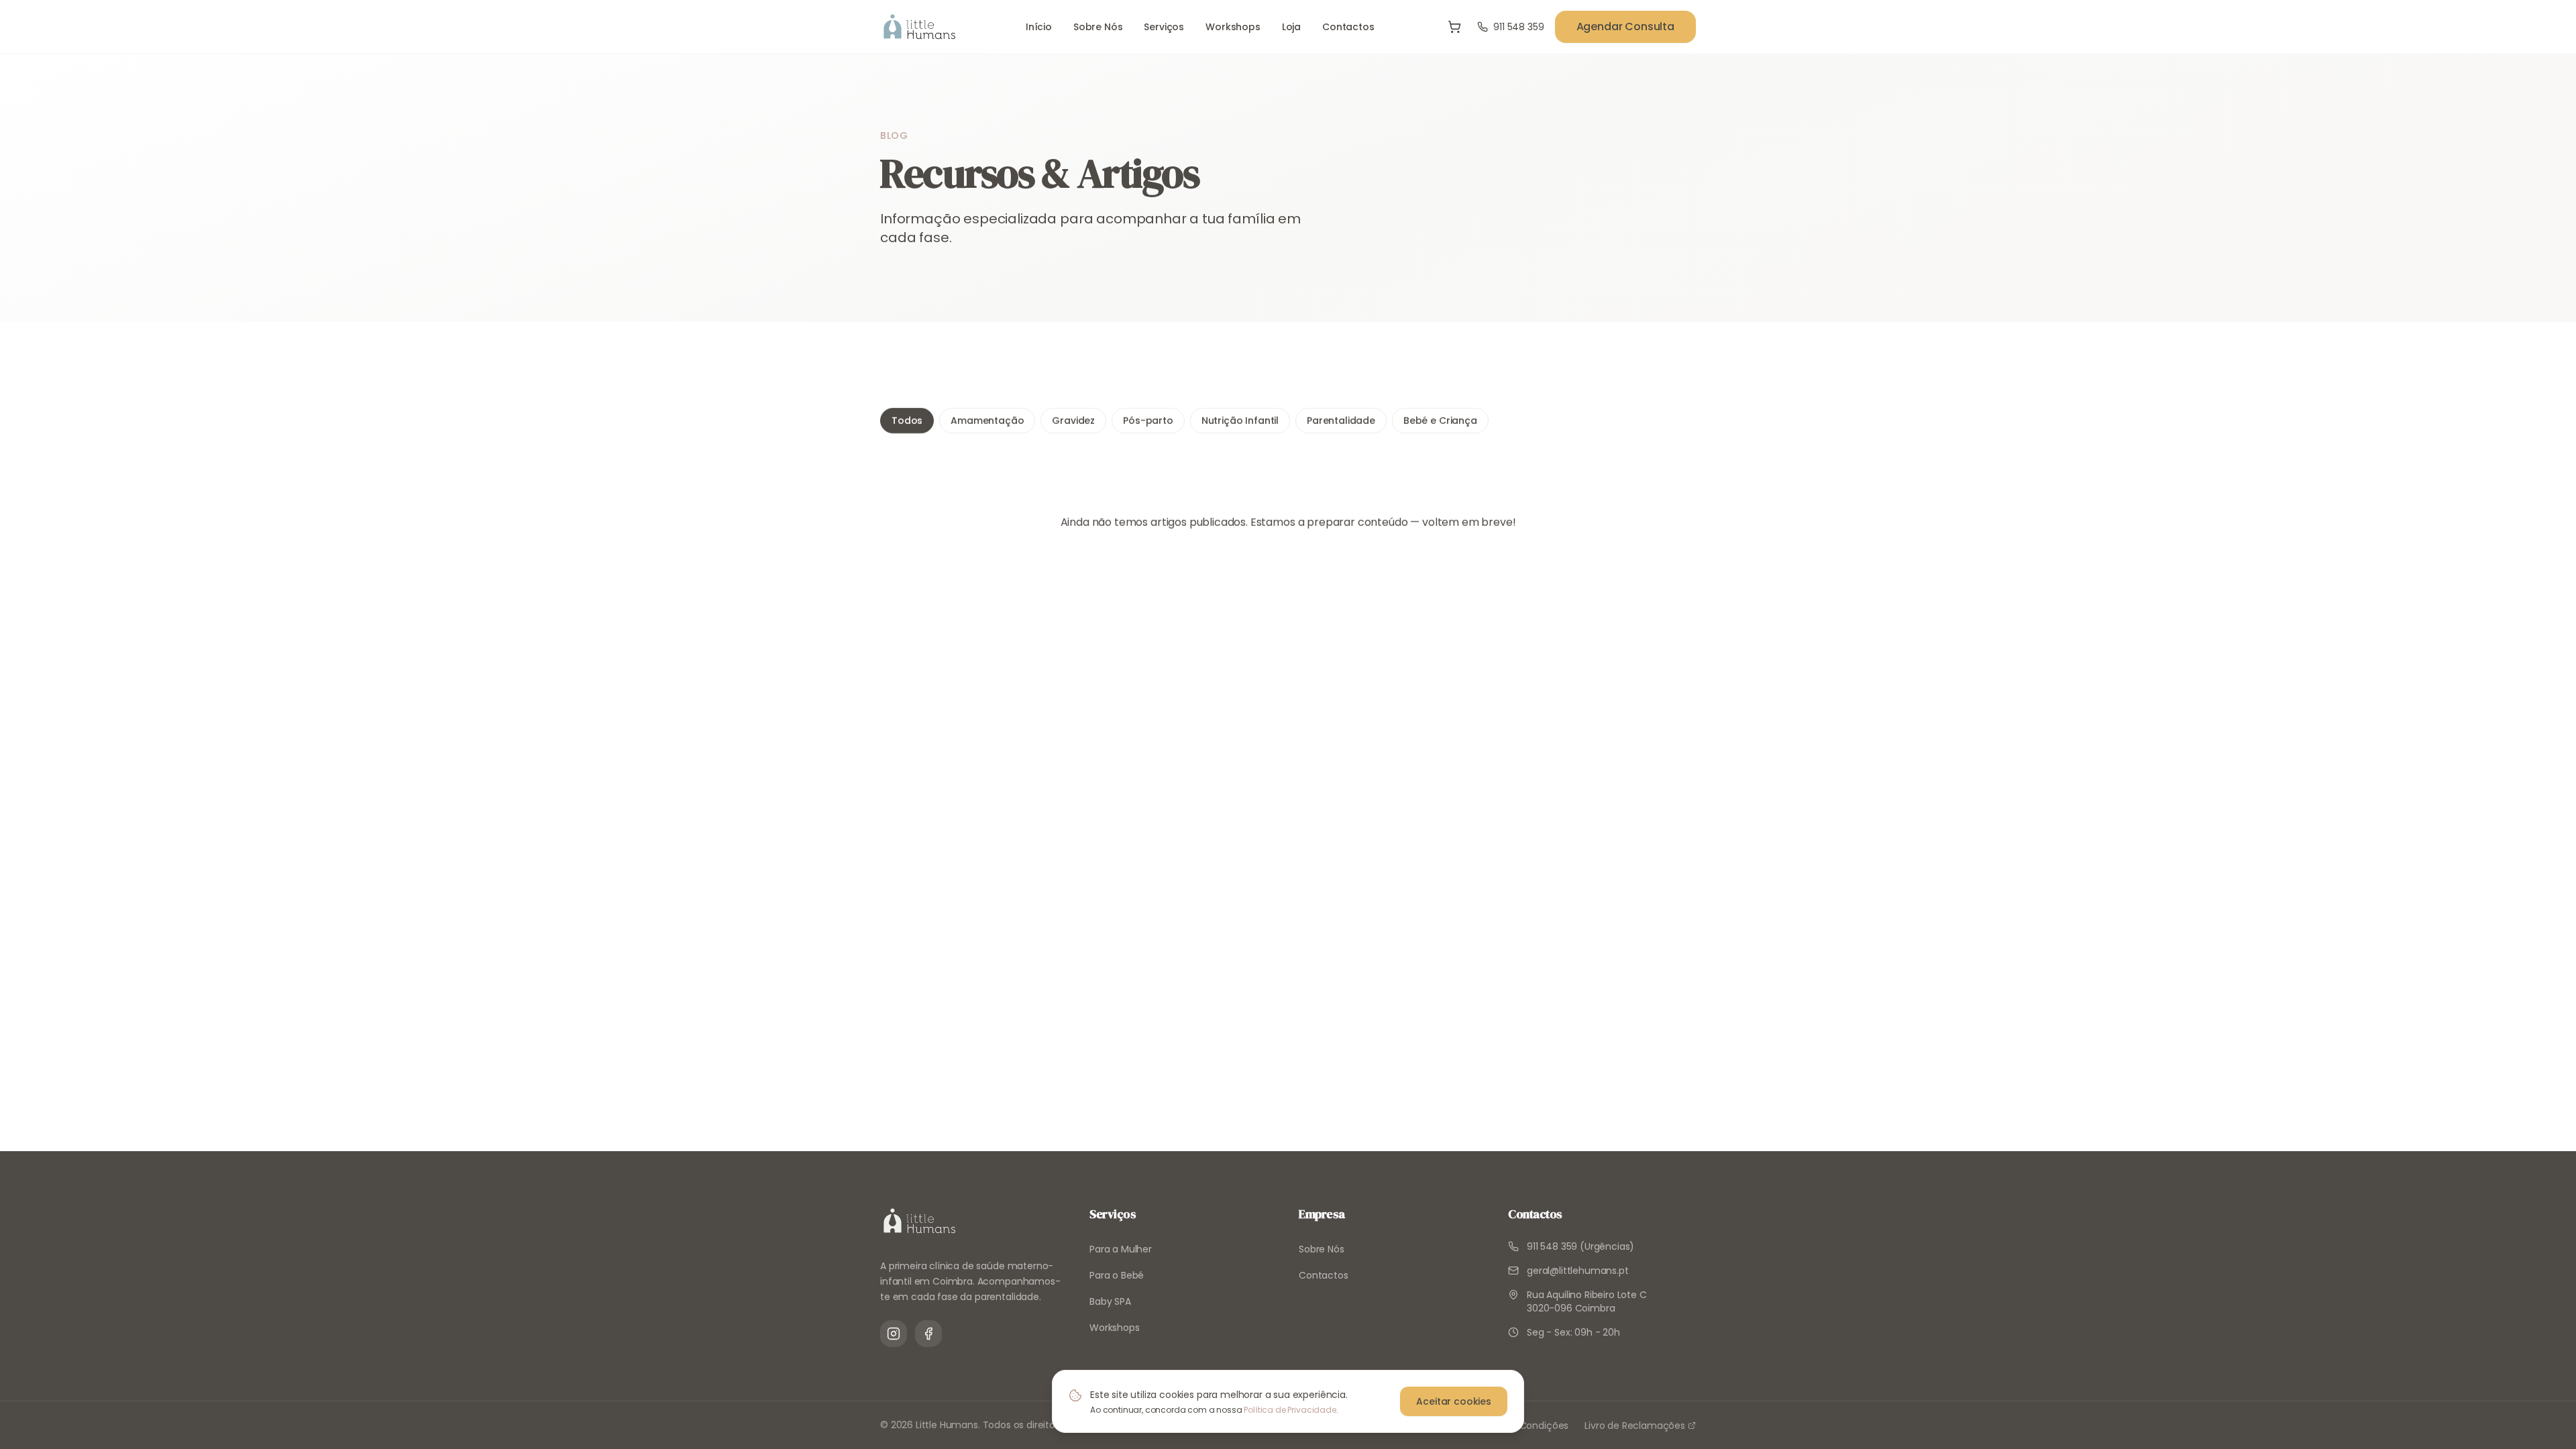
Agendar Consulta (1625, 26)
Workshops (1233, 27)
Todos (907, 421)
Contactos (1348, 27)
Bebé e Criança (1440, 421)
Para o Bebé (1117, 1275)
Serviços (1164, 27)
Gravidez (1073, 421)
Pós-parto (1148, 421)
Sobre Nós (1098, 27)
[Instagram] (894, 1334)
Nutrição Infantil (1240, 421)
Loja (1291, 27)
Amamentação (987, 421)
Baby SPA (1110, 1301)
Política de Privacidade (1290, 1410)
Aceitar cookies (1454, 1401)
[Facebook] (928, 1334)
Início (1039, 27)
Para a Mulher (1121, 1249)
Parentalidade (1341, 421)
